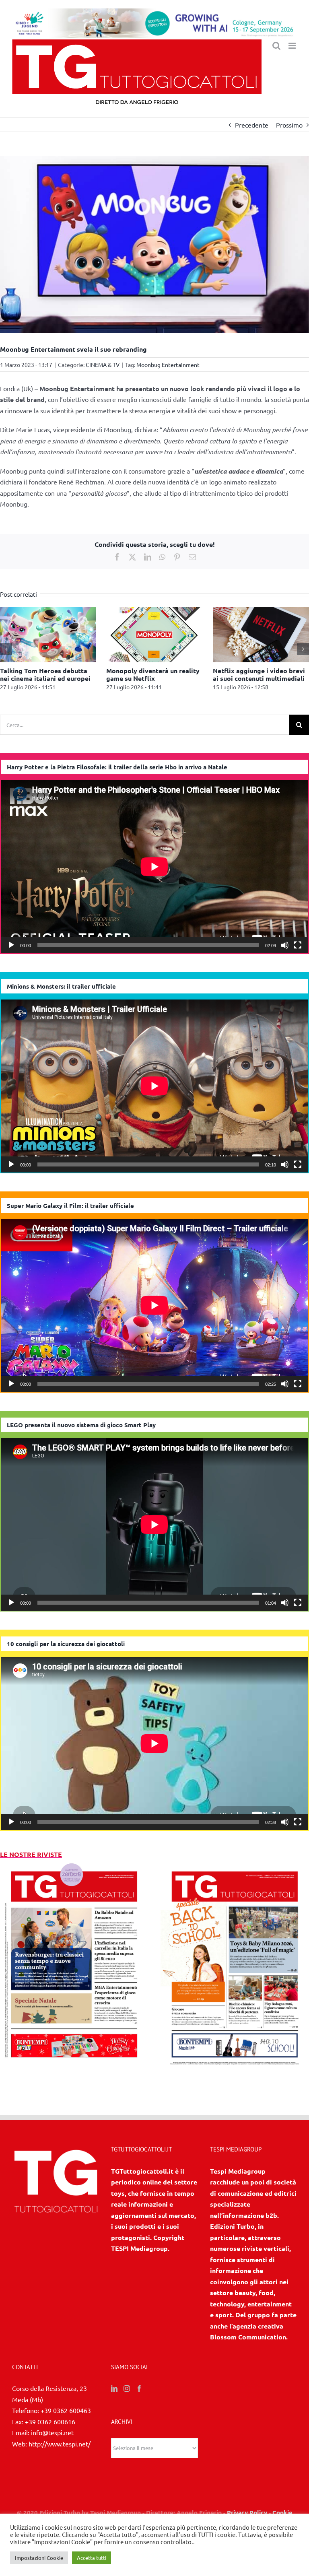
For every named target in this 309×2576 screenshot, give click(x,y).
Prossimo (289, 125)
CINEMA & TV (103, 365)
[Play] (11, 947)
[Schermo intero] (298, 947)
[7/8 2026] (74, 1867)
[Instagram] (127, 2391)
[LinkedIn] (114, 2391)
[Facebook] (139, 2391)
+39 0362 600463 (66, 2412)
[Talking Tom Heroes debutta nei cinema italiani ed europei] (122, 611)
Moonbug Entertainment (168, 365)
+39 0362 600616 (50, 2423)
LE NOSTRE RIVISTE (31, 1856)
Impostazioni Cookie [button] (39, 2558)
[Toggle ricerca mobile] (276, 46)
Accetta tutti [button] (92, 2558)
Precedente (252, 125)
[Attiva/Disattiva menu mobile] (293, 46)
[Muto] (285, 947)
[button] (6, 650)
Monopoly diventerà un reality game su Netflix (227, 674)
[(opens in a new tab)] (235, 1867)
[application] (154, 869)
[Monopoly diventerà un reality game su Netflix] (229, 611)
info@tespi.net (52, 2434)
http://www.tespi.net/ (60, 2445)
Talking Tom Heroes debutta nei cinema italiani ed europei (119, 674)
